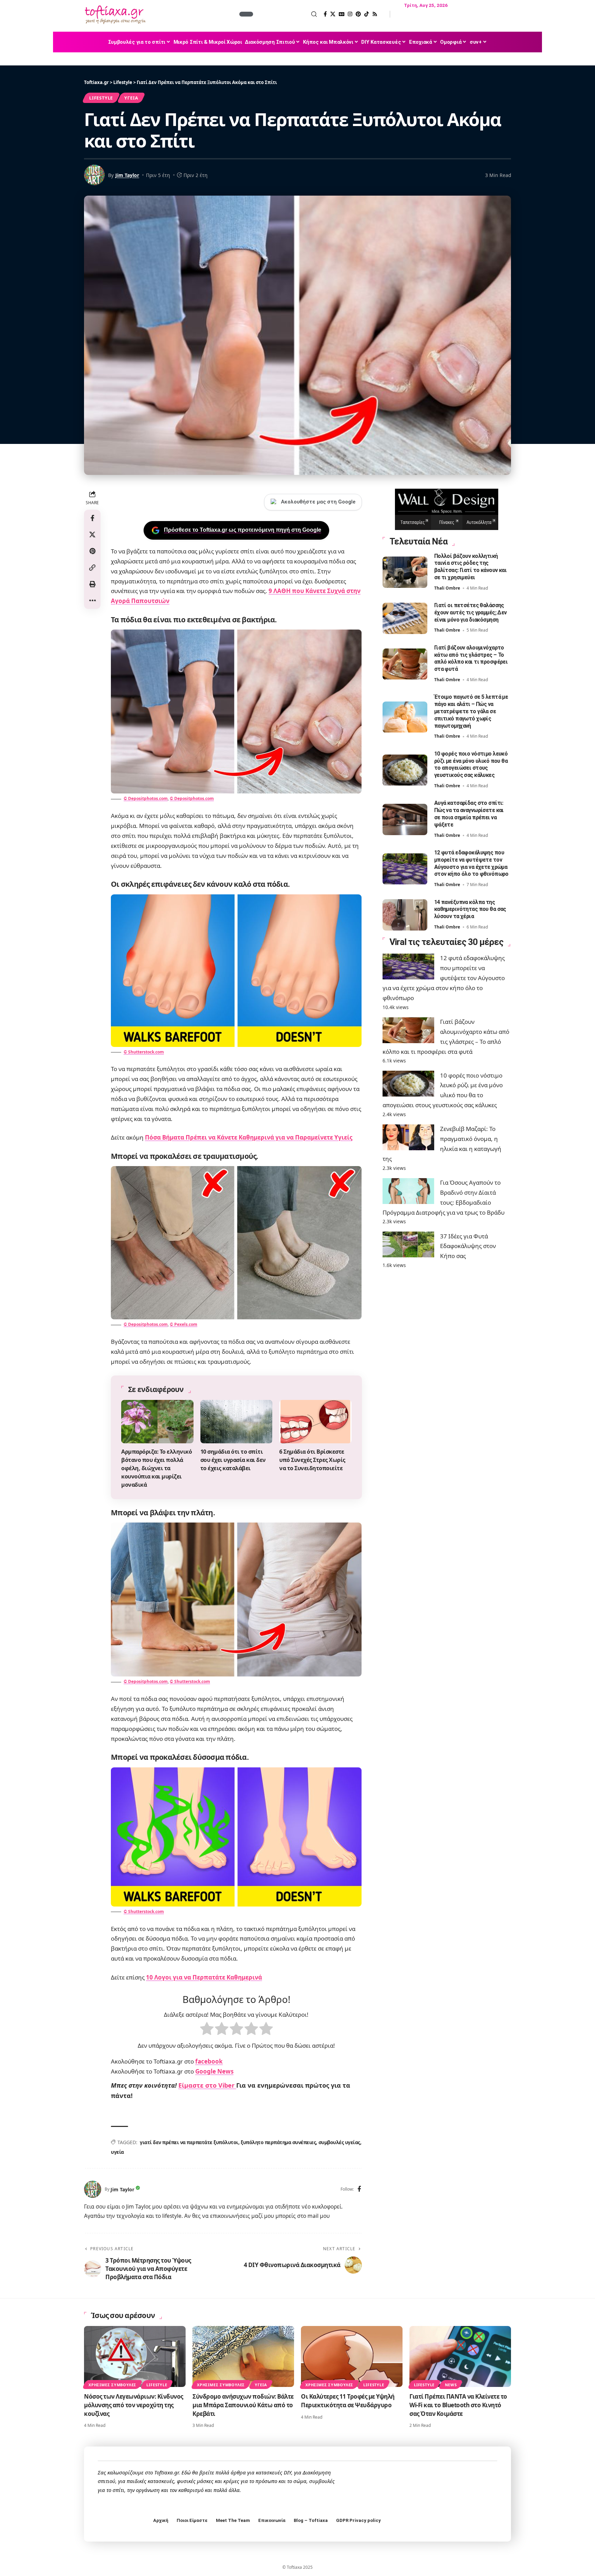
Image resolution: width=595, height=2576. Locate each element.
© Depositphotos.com (146, 798)
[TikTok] (367, 14)
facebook (209, 2061)
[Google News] (342, 14)
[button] (286, 14)
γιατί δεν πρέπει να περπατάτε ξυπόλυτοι (189, 2142)
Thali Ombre (447, 588)
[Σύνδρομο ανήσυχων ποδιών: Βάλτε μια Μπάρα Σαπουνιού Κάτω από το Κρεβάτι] (243, 2356)
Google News (214, 2071)
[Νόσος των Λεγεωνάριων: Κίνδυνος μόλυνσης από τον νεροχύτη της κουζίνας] (135, 2356)
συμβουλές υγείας (339, 2142)
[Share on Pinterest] (92, 551)
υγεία (117, 2152)
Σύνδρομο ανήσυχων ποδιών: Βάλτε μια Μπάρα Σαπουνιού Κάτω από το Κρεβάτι (243, 2405)
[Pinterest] (358, 14)
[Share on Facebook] (92, 518)
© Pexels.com (184, 1324)
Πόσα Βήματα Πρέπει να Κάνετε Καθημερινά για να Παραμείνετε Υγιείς (249, 1137)
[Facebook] (325, 14)
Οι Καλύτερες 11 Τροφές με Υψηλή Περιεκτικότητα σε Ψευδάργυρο (348, 2401)
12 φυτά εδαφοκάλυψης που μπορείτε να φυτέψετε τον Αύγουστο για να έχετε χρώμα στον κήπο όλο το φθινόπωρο (471, 864)
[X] (333, 14)
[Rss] (375, 14)
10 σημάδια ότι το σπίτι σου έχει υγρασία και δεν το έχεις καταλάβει (233, 1460)
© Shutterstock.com (144, 1052)
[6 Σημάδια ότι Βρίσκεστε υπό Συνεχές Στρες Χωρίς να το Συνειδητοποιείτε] (315, 1422)
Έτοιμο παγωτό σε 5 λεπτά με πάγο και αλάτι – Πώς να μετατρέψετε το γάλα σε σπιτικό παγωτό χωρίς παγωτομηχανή (471, 711)
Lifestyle (101, 98)
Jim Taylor (127, 175)
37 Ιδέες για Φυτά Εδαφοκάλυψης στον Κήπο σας (468, 1246)
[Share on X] (92, 534)
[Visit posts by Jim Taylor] (93, 2189)
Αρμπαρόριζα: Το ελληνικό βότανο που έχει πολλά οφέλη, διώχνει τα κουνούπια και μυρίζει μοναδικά (156, 1468)
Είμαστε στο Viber (207, 2085)
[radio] (207, 2030)
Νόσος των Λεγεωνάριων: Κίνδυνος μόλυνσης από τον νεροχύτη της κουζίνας (134, 2405)
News (451, 2385)
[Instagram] (350, 14)
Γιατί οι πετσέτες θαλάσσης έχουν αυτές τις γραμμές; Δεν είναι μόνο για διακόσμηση (471, 613)
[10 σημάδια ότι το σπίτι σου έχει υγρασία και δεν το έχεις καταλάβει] (237, 1422)
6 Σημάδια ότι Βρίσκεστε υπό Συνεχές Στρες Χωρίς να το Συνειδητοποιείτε (312, 1460)
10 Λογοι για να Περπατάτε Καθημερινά (204, 1977)
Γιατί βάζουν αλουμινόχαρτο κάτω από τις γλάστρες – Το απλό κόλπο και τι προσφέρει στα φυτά (471, 659)
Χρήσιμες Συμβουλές (112, 2385)
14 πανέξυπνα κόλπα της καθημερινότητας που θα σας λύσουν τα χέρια (470, 909)
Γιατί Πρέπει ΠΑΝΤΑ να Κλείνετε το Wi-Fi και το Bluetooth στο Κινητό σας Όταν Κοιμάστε (458, 2405)
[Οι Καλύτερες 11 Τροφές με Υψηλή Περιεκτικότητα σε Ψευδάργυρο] (352, 2356)
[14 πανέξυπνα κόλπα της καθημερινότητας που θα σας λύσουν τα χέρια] (405, 915)
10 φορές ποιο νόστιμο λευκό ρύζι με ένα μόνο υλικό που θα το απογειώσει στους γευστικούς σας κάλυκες (471, 765)
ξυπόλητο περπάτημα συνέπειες (278, 2142)
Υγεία (131, 98)
